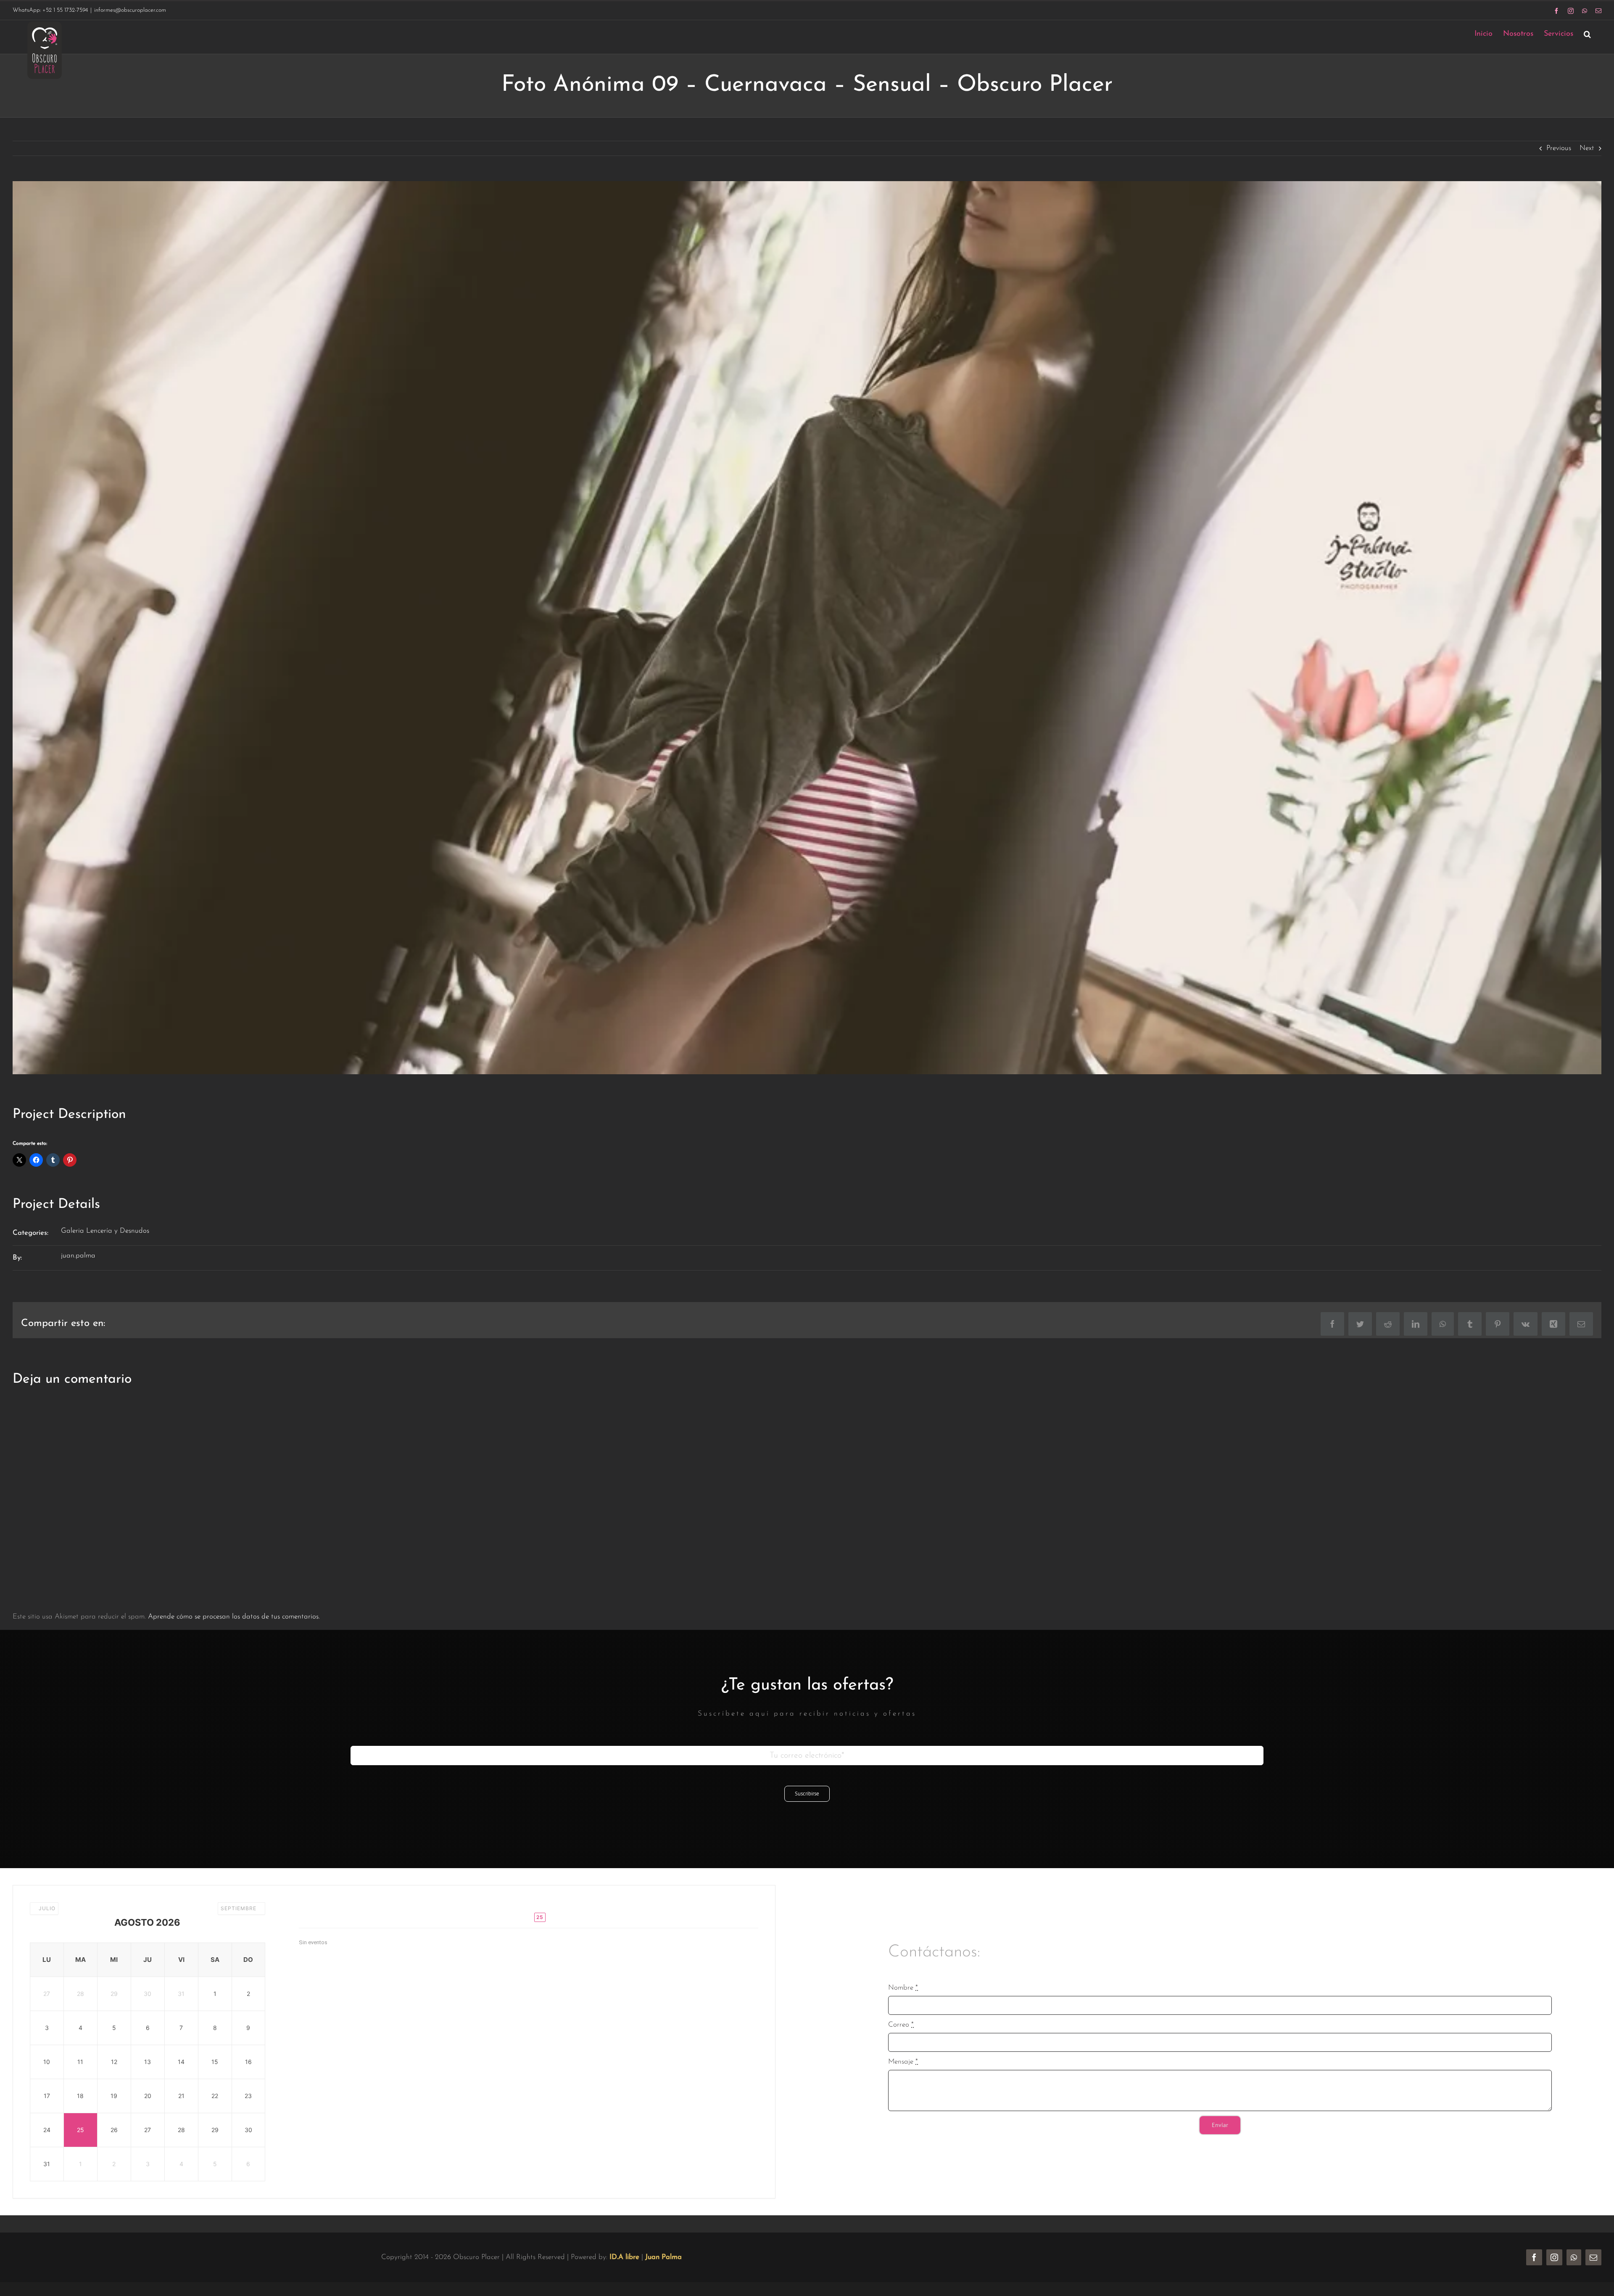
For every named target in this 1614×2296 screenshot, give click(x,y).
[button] (1587, 34)
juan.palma (78, 1256)
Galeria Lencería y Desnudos (105, 1231)
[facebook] (1534, 2257)
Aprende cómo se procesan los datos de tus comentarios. (234, 1617)
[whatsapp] (1574, 2257)
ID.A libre (624, 2257)
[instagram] (1554, 2257)
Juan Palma (663, 2257)
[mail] (1593, 2257)
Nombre (903, 1988)
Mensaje (903, 2062)
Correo (901, 2025)
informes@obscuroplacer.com (130, 10)
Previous (1559, 148)
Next (1587, 148)
